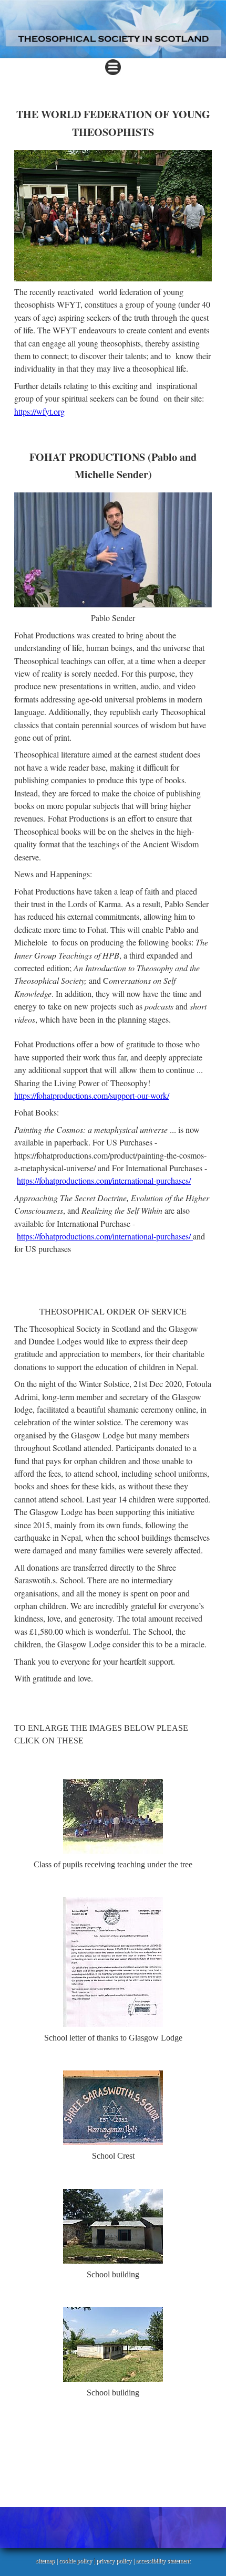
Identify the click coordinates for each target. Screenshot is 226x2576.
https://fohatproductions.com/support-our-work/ (92, 1095)
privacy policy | (116, 2561)
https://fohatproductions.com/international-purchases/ (104, 1180)
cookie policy (75, 2561)
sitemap (45, 2561)
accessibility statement (163, 2561)
